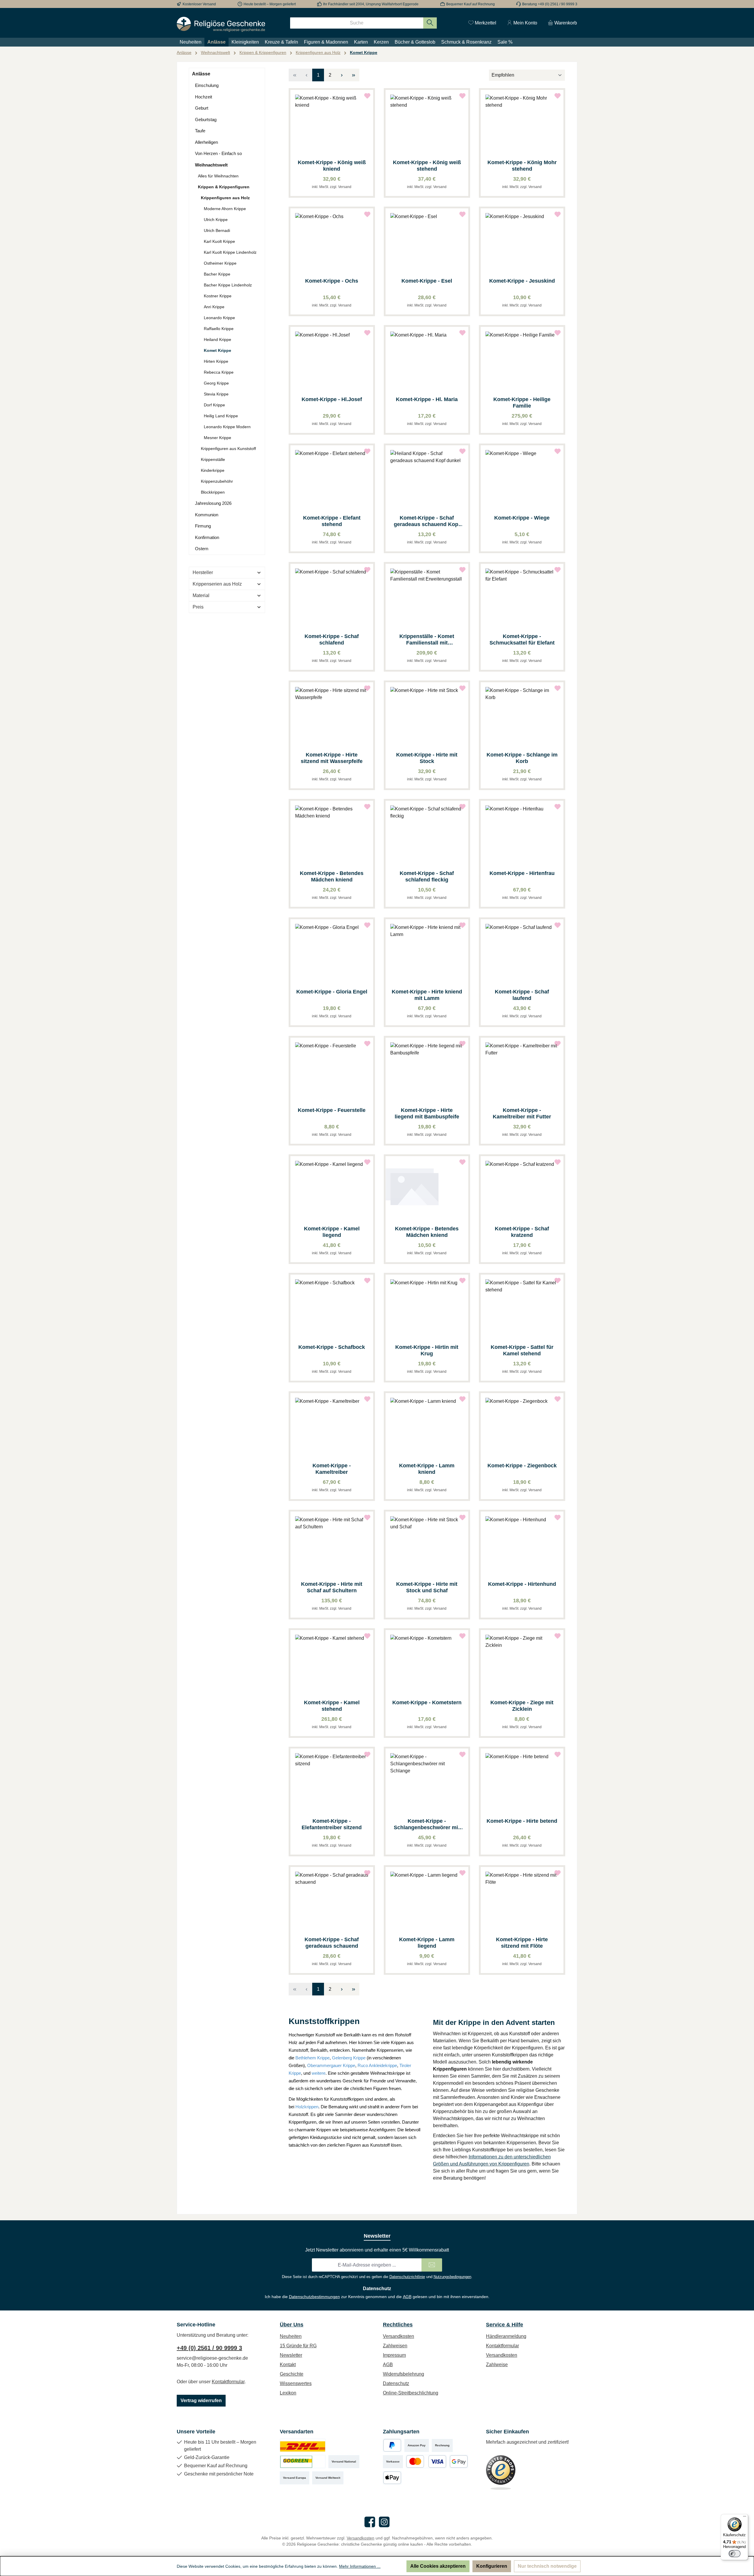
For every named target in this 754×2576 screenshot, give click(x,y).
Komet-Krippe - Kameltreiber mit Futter (522, 1113)
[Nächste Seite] (342, 75)
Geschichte (292, 2374)
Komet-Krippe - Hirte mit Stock (427, 758)
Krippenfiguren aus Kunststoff (228, 449)
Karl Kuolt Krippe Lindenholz (230, 252)
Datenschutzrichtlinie (407, 2277)
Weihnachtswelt (211, 165)
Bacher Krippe (217, 274)
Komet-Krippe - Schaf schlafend (332, 640)
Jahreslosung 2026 (213, 503)
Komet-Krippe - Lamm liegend (427, 1943)
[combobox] (357, 23)
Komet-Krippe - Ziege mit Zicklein (522, 1706)
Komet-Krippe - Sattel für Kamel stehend (522, 1350)
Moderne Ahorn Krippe (225, 209)
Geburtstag (206, 120)
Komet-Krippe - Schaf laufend (522, 995)
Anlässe (201, 74)
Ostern (202, 549)
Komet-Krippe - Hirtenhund (522, 1584)
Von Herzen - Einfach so (218, 153)
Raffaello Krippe (219, 329)
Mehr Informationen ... (360, 2566)
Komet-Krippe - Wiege (522, 518)
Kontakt (288, 2365)
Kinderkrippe (213, 470)
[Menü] (745, 2518)
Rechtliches (398, 2325)
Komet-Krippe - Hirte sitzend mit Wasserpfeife (332, 758)
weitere (319, 2073)
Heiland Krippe (218, 339)
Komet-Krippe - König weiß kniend (332, 166)
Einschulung (207, 85)
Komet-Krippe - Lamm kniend (427, 1469)
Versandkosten (399, 2336)
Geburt (202, 108)
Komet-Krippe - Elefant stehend (332, 521)
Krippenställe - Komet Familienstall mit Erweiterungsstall (427, 640)
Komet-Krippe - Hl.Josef (332, 399)
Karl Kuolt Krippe (219, 241)
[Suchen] (430, 23)
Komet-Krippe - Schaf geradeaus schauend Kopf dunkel (427, 521)
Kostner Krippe (218, 296)
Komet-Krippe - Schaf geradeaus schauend (332, 1943)
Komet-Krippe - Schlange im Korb (522, 758)
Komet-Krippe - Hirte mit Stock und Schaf (427, 1587)
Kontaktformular (228, 2382)
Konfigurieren (492, 2566)
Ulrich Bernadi (217, 230)
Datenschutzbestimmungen (314, 2297)
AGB (407, 2297)
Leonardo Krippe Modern (227, 427)
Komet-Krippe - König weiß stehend (427, 166)
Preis (198, 607)
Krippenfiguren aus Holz (225, 198)
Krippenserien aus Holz (217, 584)
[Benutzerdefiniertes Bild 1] (303, 2445)
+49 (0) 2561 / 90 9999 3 (209, 2348)
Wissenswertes (296, 2383)
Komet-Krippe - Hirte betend (522, 1821)
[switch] (735, 2554)
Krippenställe (213, 459)
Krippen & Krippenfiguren (224, 187)
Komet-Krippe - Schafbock (332, 1347)
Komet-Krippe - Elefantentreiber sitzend (332, 1824)
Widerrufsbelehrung (404, 2374)
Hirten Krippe (216, 361)
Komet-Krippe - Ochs (332, 281)
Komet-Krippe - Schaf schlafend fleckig (427, 876)
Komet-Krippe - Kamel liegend (332, 1232)
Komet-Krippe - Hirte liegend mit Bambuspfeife (427, 1113)
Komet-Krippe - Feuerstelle (332, 1110)
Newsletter (291, 2355)
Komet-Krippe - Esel (427, 281)
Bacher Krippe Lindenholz (228, 285)
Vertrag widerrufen (201, 2401)
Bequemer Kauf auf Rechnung (471, 4)
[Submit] (432, 2265)
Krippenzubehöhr (217, 481)
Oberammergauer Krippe (331, 2065)
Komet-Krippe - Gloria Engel (332, 992)
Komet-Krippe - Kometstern (427, 1702)
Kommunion (207, 515)
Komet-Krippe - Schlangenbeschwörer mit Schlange (427, 1824)
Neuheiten (291, 2336)
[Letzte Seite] (353, 75)
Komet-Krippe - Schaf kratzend (522, 1232)
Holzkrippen (307, 2107)
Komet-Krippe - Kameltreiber (332, 1469)
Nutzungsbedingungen (452, 2277)
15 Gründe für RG (298, 2346)
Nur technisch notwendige (547, 2566)
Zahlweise (497, 2365)
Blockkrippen (213, 492)
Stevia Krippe (216, 394)
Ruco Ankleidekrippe (377, 2065)
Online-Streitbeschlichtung (411, 2393)
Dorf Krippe (214, 405)
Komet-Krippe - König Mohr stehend (522, 166)
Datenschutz (396, 2383)
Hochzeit (204, 97)
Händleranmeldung (506, 2336)
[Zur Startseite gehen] (221, 24)
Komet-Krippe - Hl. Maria (427, 399)
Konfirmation (207, 537)
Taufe (200, 131)
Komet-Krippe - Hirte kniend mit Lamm (427, 995)
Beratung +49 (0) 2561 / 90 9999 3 (550, 4)
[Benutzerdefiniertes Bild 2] (303, 2462)
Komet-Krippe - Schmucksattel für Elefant (522, 640)
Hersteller (203, 572)
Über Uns (292, 2325)
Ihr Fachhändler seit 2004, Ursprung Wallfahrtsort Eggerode (371, 4)
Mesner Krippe (218, 438)
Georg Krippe (216, 383)
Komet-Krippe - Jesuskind (522, 281)
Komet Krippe (218, 350)
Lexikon (288, 2393)
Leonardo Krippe (219, 318)
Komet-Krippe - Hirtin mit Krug (427, 1350)
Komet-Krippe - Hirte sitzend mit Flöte (522, 1943)
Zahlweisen (395, 2346)
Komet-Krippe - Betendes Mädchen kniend (332, 876)
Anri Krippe (214, 307)
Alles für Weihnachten (218, 176)
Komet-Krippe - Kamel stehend (332, 1706)
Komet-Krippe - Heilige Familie (522, 403)
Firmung (203, 526)
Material (201, 595)
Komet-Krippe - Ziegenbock (522, 1466)
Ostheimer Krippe (220, 263)
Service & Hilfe (505, 2325)
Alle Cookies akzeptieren (438, 2566)
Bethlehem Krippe (312, 2058)
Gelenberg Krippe (349, 2058)
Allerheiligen (206, 142)
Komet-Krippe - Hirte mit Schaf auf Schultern (332, 1587)
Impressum (394, 2355)
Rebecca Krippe (219, 372)
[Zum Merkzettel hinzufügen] (367, 96)
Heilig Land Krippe (221, 416)
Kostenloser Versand (199, 4)
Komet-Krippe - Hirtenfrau (522, 873)
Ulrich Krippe (216, 220)
